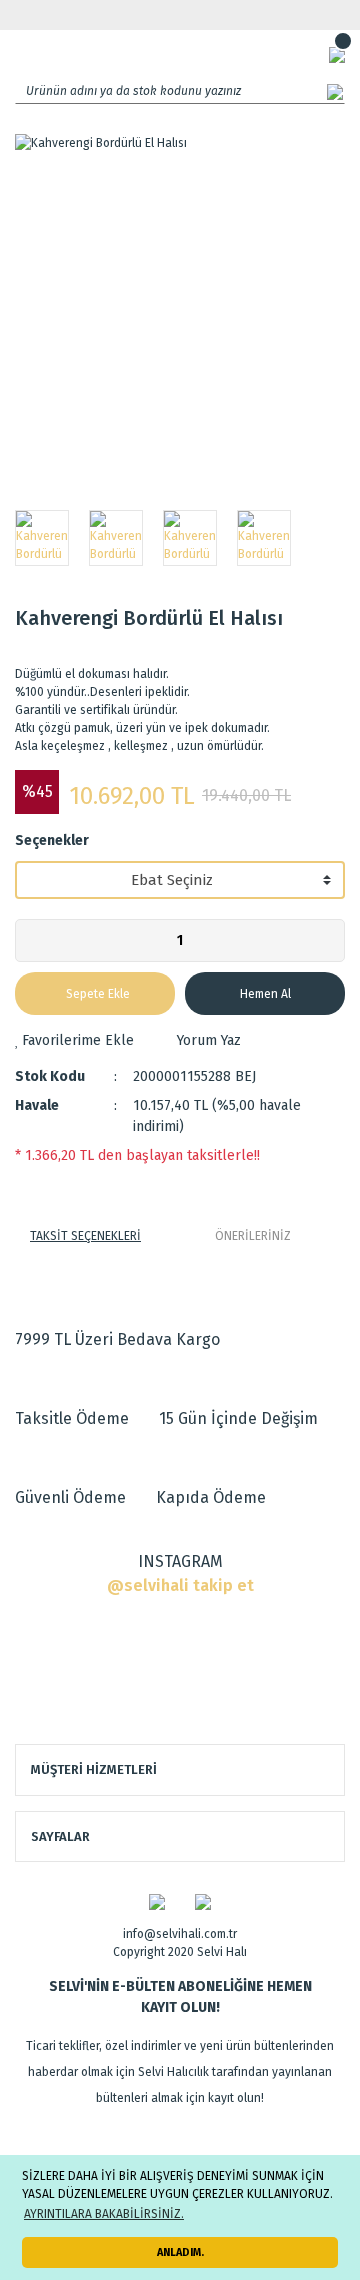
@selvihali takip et (180, 1585)
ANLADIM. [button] (180, 2252)
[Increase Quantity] (329, 940)
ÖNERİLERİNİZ (253, 1236)
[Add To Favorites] (74, 1040)
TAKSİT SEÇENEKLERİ (85, 1236)
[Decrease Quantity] (31, 940)
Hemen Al (265, 994)
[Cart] (337, 54)
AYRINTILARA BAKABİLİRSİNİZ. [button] (104, 2214)
